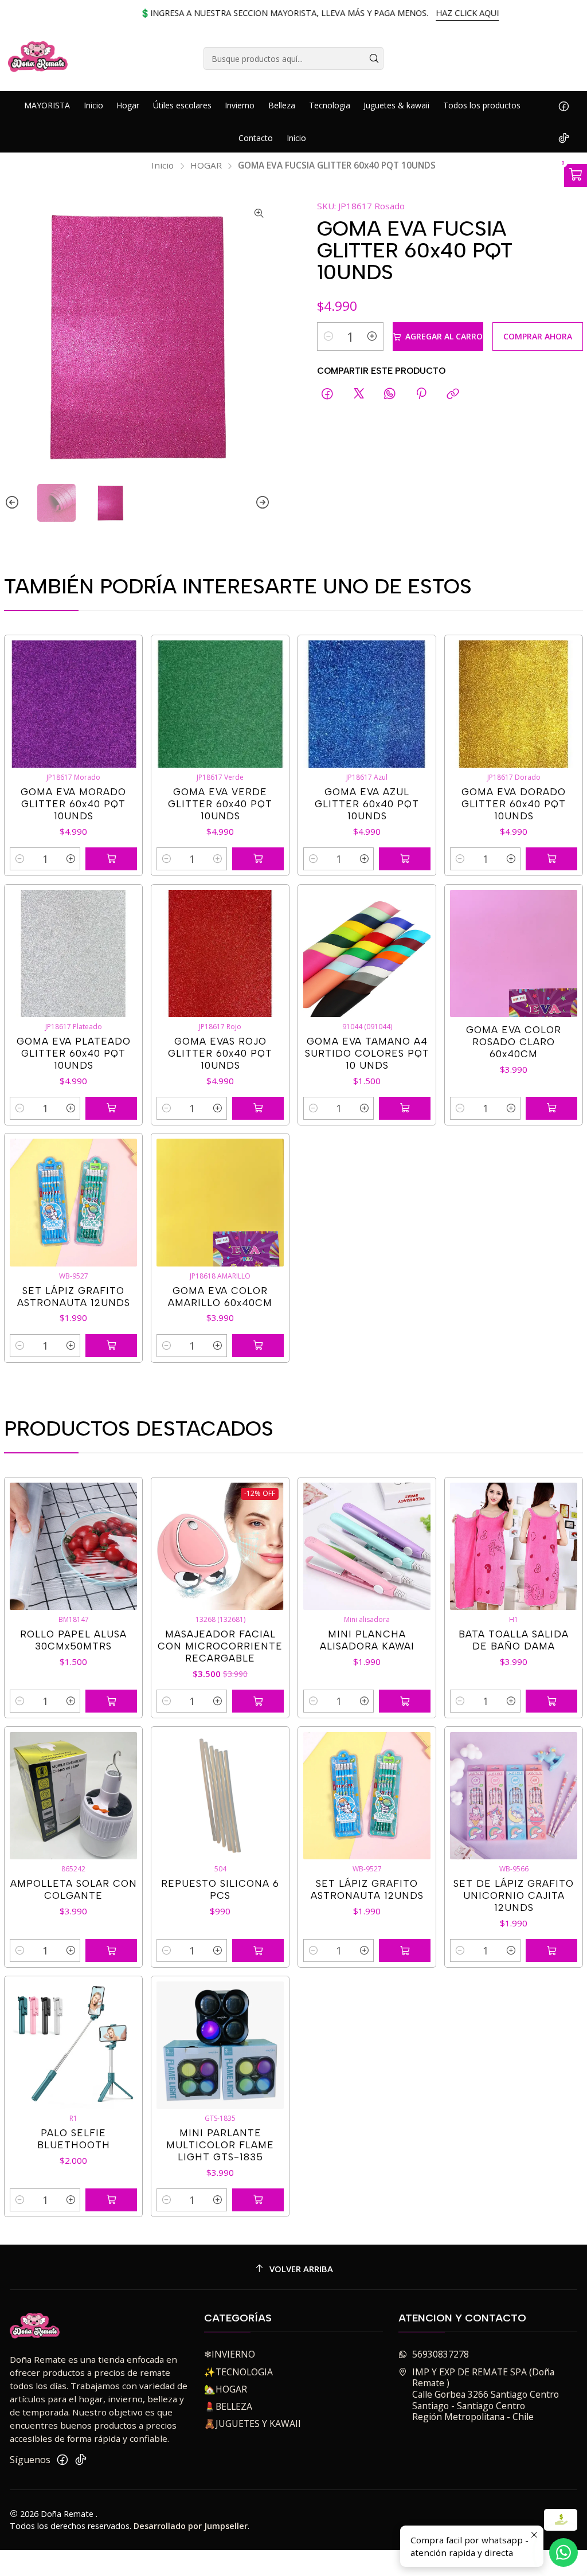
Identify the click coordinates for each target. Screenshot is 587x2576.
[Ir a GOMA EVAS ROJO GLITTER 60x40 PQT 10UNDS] (220, 954)
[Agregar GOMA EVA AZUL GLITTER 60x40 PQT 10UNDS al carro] (405, 859)
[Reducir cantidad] (328, 337)
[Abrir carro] (576, 175)
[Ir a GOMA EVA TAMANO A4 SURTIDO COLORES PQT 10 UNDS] (367, 954)
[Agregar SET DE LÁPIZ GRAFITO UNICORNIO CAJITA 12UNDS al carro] (551, 1950)
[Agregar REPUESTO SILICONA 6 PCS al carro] (258, 1950)
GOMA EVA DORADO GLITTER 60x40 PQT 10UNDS (514, 804)
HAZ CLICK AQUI (441, 13)
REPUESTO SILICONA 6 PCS (220, 1889)
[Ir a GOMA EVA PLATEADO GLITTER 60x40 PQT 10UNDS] (74, 954)
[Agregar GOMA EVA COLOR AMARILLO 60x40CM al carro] (258, 1346)
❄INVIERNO (230, 2354)
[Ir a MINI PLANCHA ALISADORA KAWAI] (367, 1547)
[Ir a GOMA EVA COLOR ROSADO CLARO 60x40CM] (514, 954)
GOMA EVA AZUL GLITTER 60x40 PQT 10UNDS (367, 804)
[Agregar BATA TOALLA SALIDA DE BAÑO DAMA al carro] (551, 1701)
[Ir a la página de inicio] (38, 58)
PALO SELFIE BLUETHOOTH (74, 2139)
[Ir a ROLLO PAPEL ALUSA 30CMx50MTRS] (74, 1547)
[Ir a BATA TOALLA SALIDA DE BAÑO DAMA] (514, 1547)
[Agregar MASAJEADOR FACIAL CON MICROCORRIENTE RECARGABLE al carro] (258, 1701)
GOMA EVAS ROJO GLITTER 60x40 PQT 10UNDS (220, 1053)
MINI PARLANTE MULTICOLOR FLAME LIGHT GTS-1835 (220, 2145)
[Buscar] (374, 58)
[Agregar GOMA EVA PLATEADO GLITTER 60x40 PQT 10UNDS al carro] (111, 1108)
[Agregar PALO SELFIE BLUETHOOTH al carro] (111, 2200)
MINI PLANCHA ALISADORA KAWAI (367, 1640)
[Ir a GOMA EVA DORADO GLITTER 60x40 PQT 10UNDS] (514, 704)
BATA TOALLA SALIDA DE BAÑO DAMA (514, 1640)
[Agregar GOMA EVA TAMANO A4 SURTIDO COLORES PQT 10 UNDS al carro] (405, 1108)
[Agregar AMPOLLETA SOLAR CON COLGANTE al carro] (111, 1950)
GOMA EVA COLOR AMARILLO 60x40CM (220, 1297)
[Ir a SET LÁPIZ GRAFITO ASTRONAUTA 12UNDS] (74, 1203)
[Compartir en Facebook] (328, 394)
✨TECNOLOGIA (238, 2372)
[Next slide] (262, 503)
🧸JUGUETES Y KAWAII (253, 2423)
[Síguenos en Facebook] (564, 105)
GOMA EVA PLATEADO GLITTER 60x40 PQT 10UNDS (74, 1053)
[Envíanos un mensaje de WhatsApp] (563, 2552)
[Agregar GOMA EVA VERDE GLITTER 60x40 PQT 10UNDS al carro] (258, 859)
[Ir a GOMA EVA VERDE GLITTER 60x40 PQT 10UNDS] (220, 704)
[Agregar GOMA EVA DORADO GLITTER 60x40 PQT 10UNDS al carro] (551, 859)
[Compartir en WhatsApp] (390, 394)
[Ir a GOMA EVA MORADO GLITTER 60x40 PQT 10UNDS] (74, 704)
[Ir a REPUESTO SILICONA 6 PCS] (220, 1796)
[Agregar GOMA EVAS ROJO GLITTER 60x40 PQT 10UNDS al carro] (258, 1108)
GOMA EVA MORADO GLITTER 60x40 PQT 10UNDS (73, 804)
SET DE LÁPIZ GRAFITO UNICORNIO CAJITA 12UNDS (514, 1895)
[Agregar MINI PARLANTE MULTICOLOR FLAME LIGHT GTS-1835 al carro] (258, 2200)
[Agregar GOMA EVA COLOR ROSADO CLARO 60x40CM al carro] (551, 1108)
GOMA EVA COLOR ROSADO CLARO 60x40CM (514, 1042)
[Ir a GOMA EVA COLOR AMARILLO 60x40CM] (220, 1203)
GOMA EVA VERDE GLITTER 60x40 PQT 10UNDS (220, 804)
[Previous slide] (13, 503)
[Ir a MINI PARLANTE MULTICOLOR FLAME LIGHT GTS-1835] (220, 2045)
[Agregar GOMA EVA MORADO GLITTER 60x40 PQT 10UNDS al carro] (111, 859)
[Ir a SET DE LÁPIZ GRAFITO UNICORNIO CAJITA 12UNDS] (514, 1796)
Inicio (163, 165)
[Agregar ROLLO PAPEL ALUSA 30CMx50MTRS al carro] (111, 1701)
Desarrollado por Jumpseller (191, 2526)
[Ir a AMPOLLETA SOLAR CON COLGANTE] (74, 1796)
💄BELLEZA (228, 2406)
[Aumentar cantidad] (372, 337)
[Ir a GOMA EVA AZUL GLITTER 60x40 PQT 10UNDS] (367, 704)
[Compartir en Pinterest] (422, 394)
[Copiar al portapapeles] (453, 394)
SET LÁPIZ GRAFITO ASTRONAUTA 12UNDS (74, 1297)
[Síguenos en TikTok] (564, 138)
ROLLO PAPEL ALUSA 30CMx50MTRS (73, 1640)
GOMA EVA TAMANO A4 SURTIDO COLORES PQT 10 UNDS (367, 1053)
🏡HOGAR (226, 2389)
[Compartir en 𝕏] (359, 394)
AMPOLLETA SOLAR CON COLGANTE (74, 1889)
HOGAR (206, 165)
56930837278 (441, 2354)
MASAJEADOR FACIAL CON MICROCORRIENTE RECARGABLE (220, 1646)
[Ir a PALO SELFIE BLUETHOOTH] (74, 2045)
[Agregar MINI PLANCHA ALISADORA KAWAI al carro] (405, 1701)
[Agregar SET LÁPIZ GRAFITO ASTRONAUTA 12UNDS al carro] (111, 1346)
